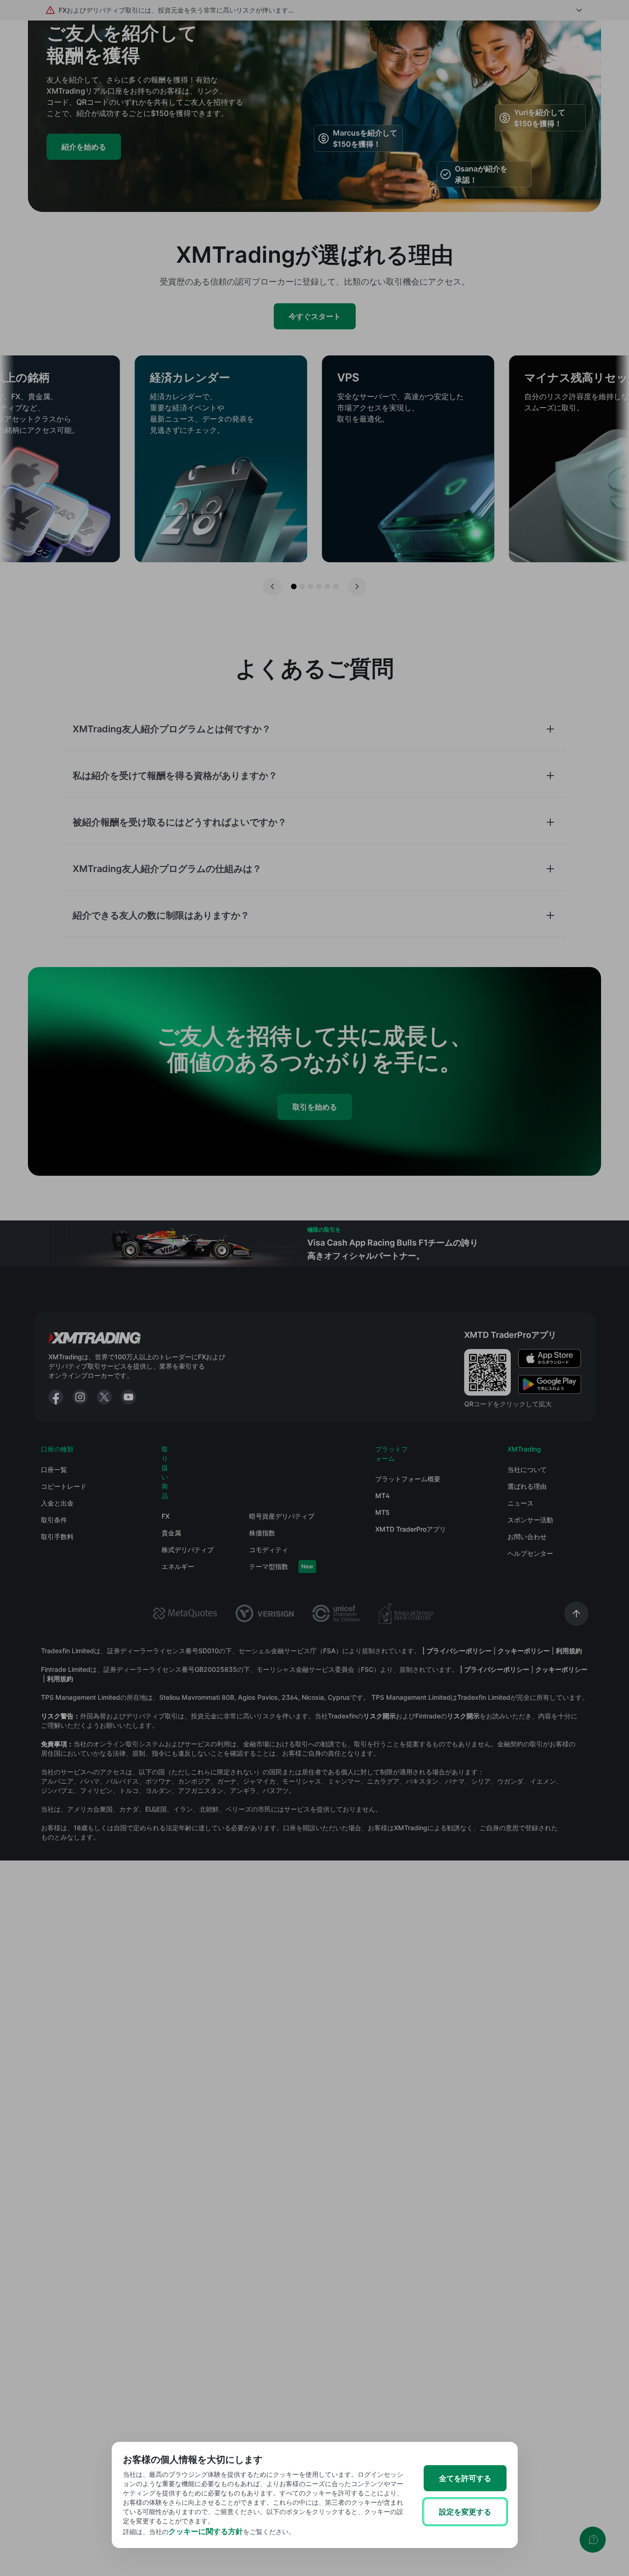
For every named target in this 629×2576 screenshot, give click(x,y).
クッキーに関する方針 (206, 2531)
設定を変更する (465, 2512)
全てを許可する (465, 2478)
